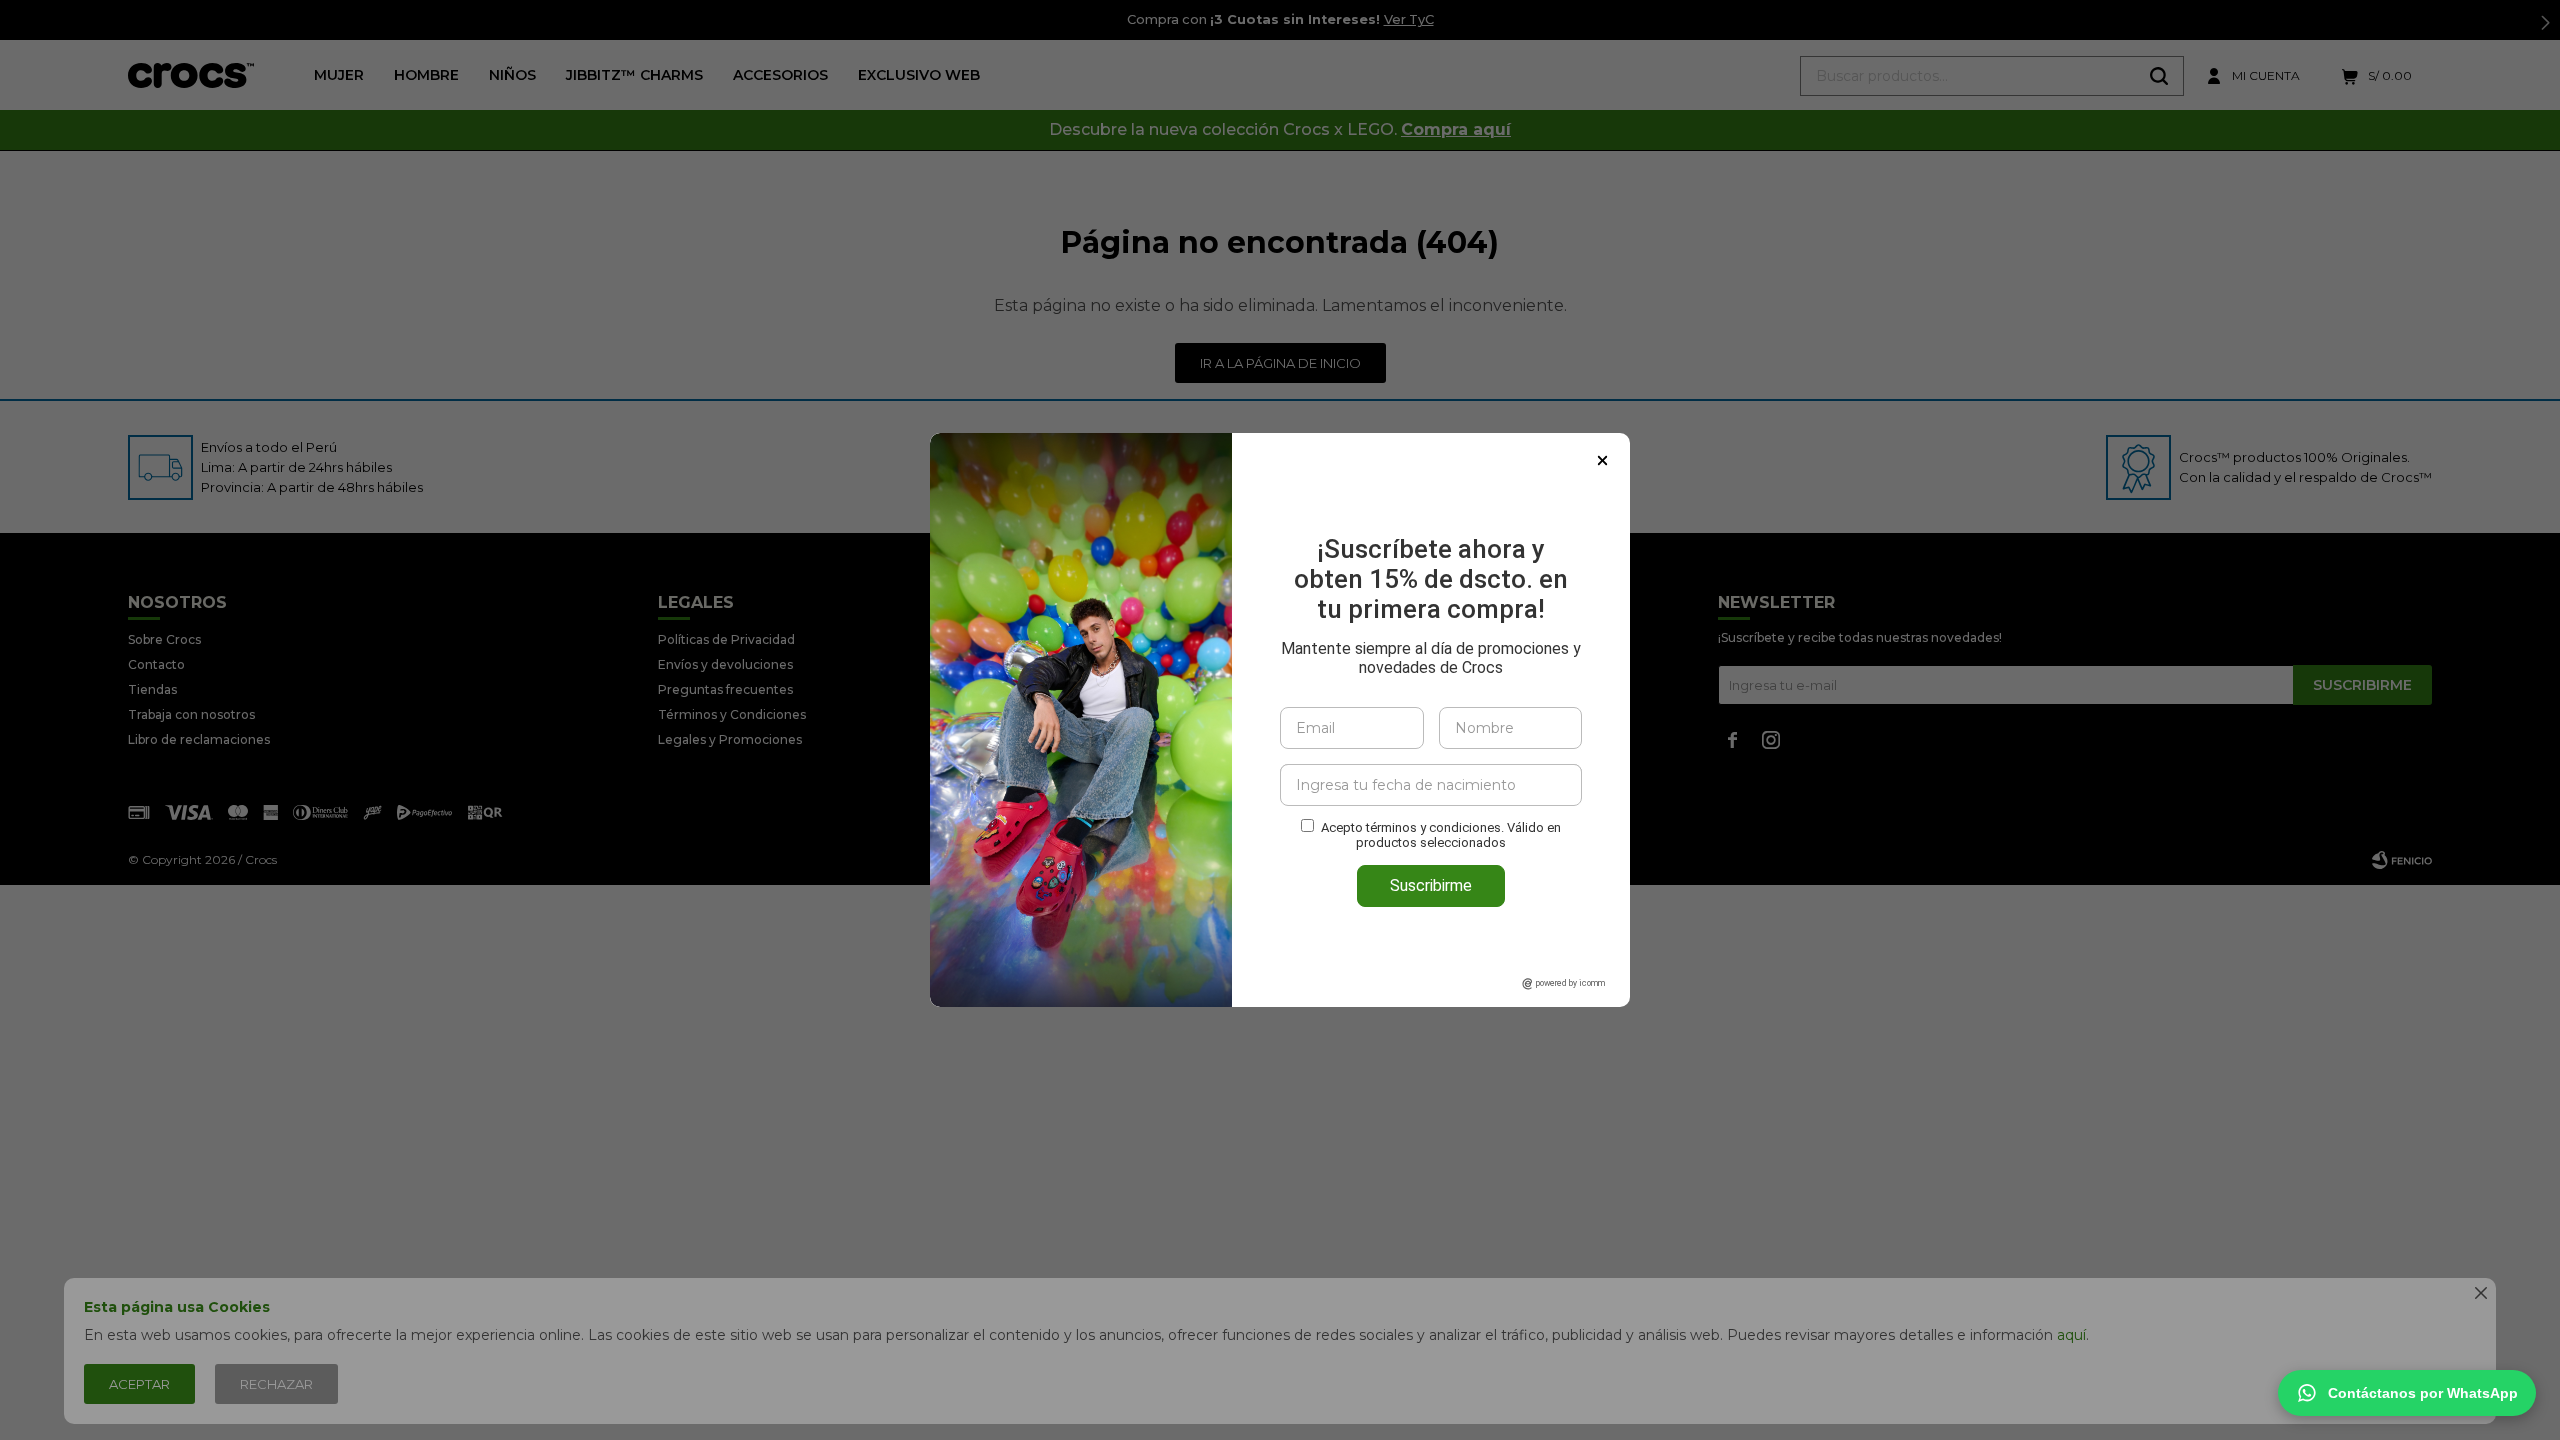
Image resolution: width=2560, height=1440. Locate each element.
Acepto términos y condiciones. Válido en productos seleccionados (1441, 835)
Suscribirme (1431, 885)
